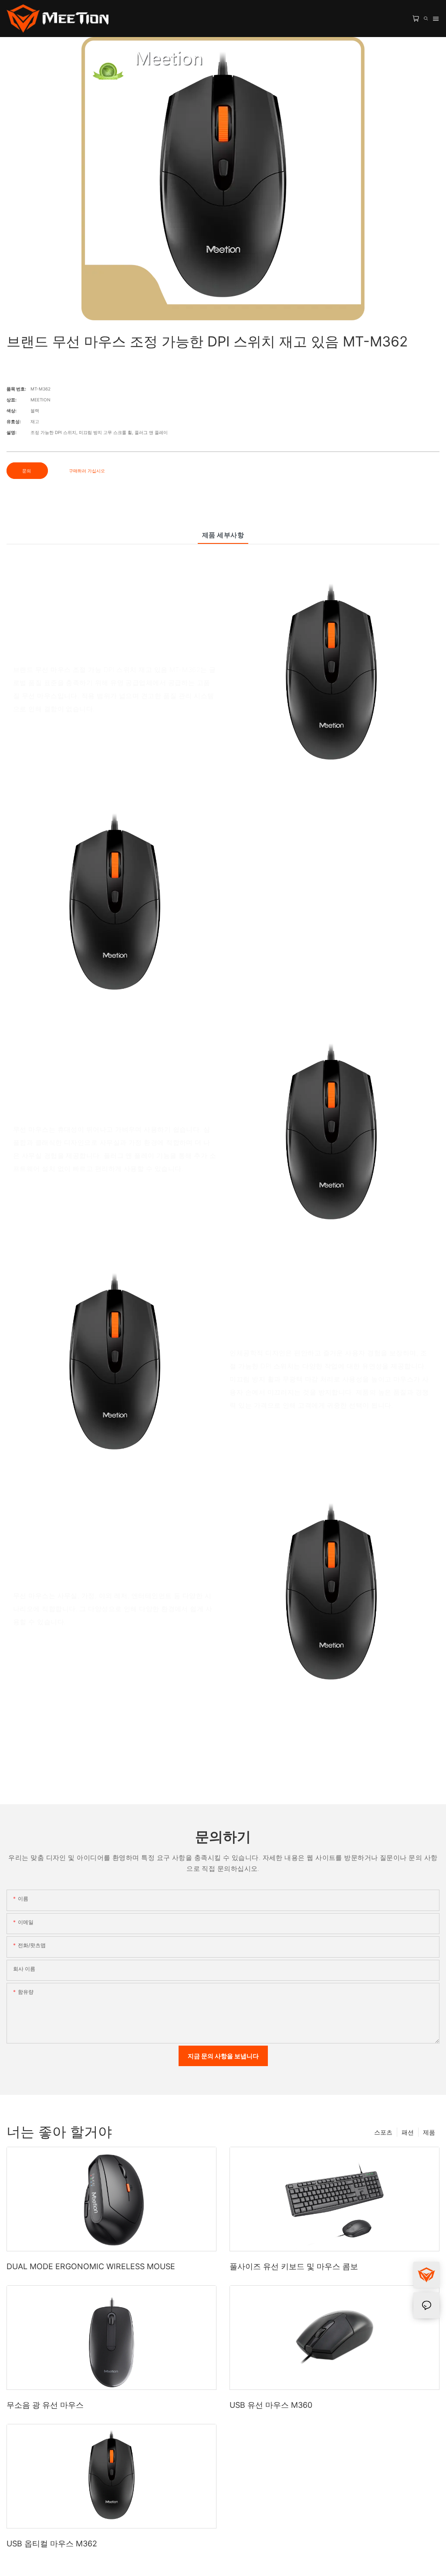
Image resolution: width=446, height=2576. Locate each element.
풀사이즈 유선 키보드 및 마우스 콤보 (294, 2266)
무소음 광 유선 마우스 (45, 2405)
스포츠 (383, 2132)
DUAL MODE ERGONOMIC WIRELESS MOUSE (91, 2266)
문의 (27, 471)
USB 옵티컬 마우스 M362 (52, 2544)
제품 (429, 2132)
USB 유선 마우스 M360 (271, 2405)
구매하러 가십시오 (87, 471)
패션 (408, 2132)
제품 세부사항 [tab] (223, 535)
